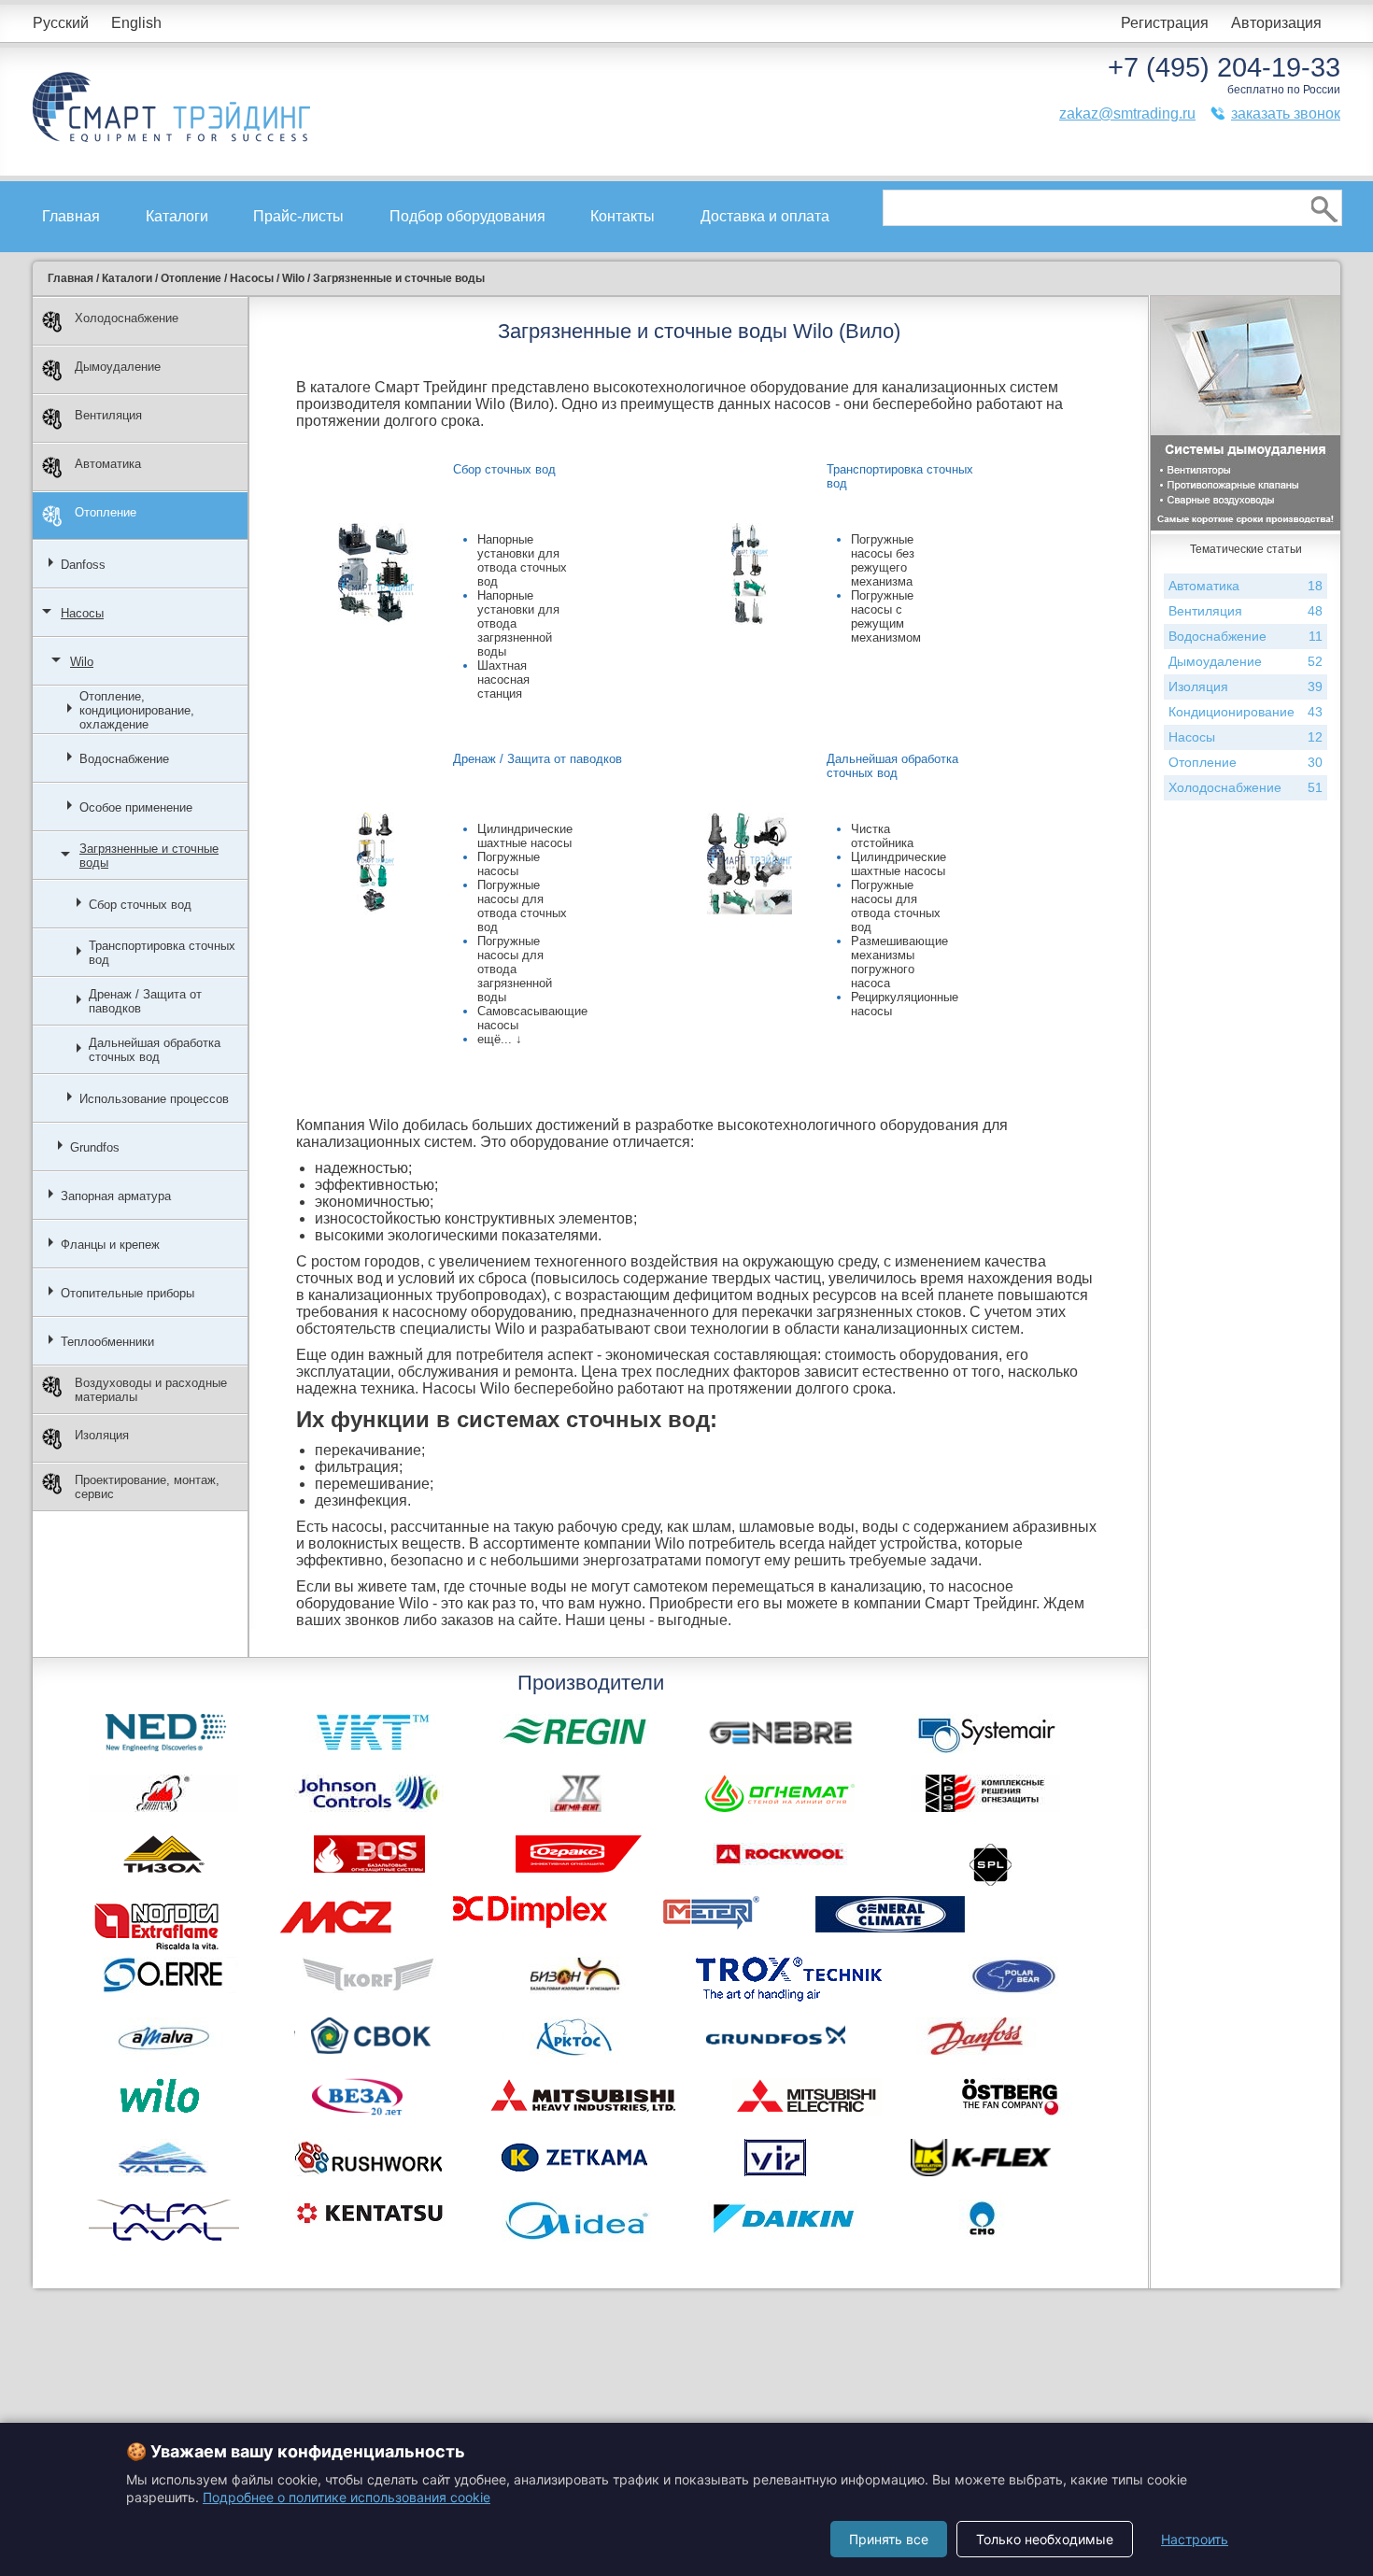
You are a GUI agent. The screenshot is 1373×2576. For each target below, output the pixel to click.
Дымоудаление (118, 367)
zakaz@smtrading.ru (1127, 113)
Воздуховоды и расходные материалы (151, 1390)
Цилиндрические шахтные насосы (525, 836)
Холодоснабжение (127, 318)
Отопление (106, 512)
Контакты (623, 216)
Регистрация (1165, 23)
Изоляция (102, 1435)
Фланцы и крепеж (110, 1245)
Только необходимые (1045, 2539)
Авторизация (1276, 23)
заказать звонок (1286, 113)
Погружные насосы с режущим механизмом (886, 616)
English (136, 23)
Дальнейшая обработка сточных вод (155, 1050)
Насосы (82, 613)
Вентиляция (108, 415)
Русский (61, 23)
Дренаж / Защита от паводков (145, 1001)
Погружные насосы (509, 864)
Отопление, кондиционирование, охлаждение (137, 710)
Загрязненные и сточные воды (149, 856)
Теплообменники (107, 1342)
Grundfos (95, 1147)
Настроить (1195, 2539)
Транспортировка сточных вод (162, 953)
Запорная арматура (116, 1196)
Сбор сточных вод (140, 905)
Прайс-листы (298, 216)
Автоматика (108, 464)
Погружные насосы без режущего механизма (883, 560)
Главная (71, 216)
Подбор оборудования (467, 216)
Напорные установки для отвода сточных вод (522, 560)
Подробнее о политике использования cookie (347, 2497)
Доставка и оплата (765, 216)
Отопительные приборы (127, 1293)
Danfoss (83, 565)
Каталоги (177, 216)
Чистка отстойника (882, 836)
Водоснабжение (124, 759)
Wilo (82, 662)
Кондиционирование (1246, 712)
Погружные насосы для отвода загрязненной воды (515, 969)
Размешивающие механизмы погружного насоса (899, 962)
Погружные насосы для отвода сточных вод (522, 906)
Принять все (889, 2539)
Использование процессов (154, 1099)
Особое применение (136, 807)
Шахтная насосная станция (503, 679)
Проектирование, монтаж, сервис (147, 1487)
